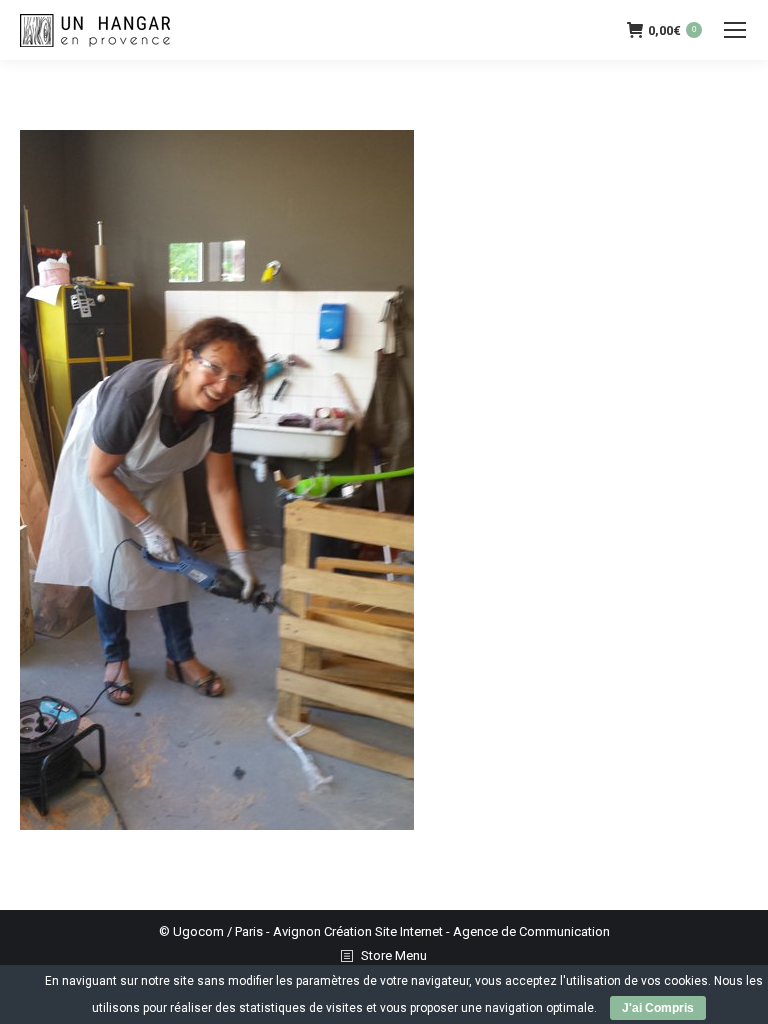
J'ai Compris (658, 1008)
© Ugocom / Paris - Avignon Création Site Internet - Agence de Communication (384, 931)
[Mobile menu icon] (735, 30)
